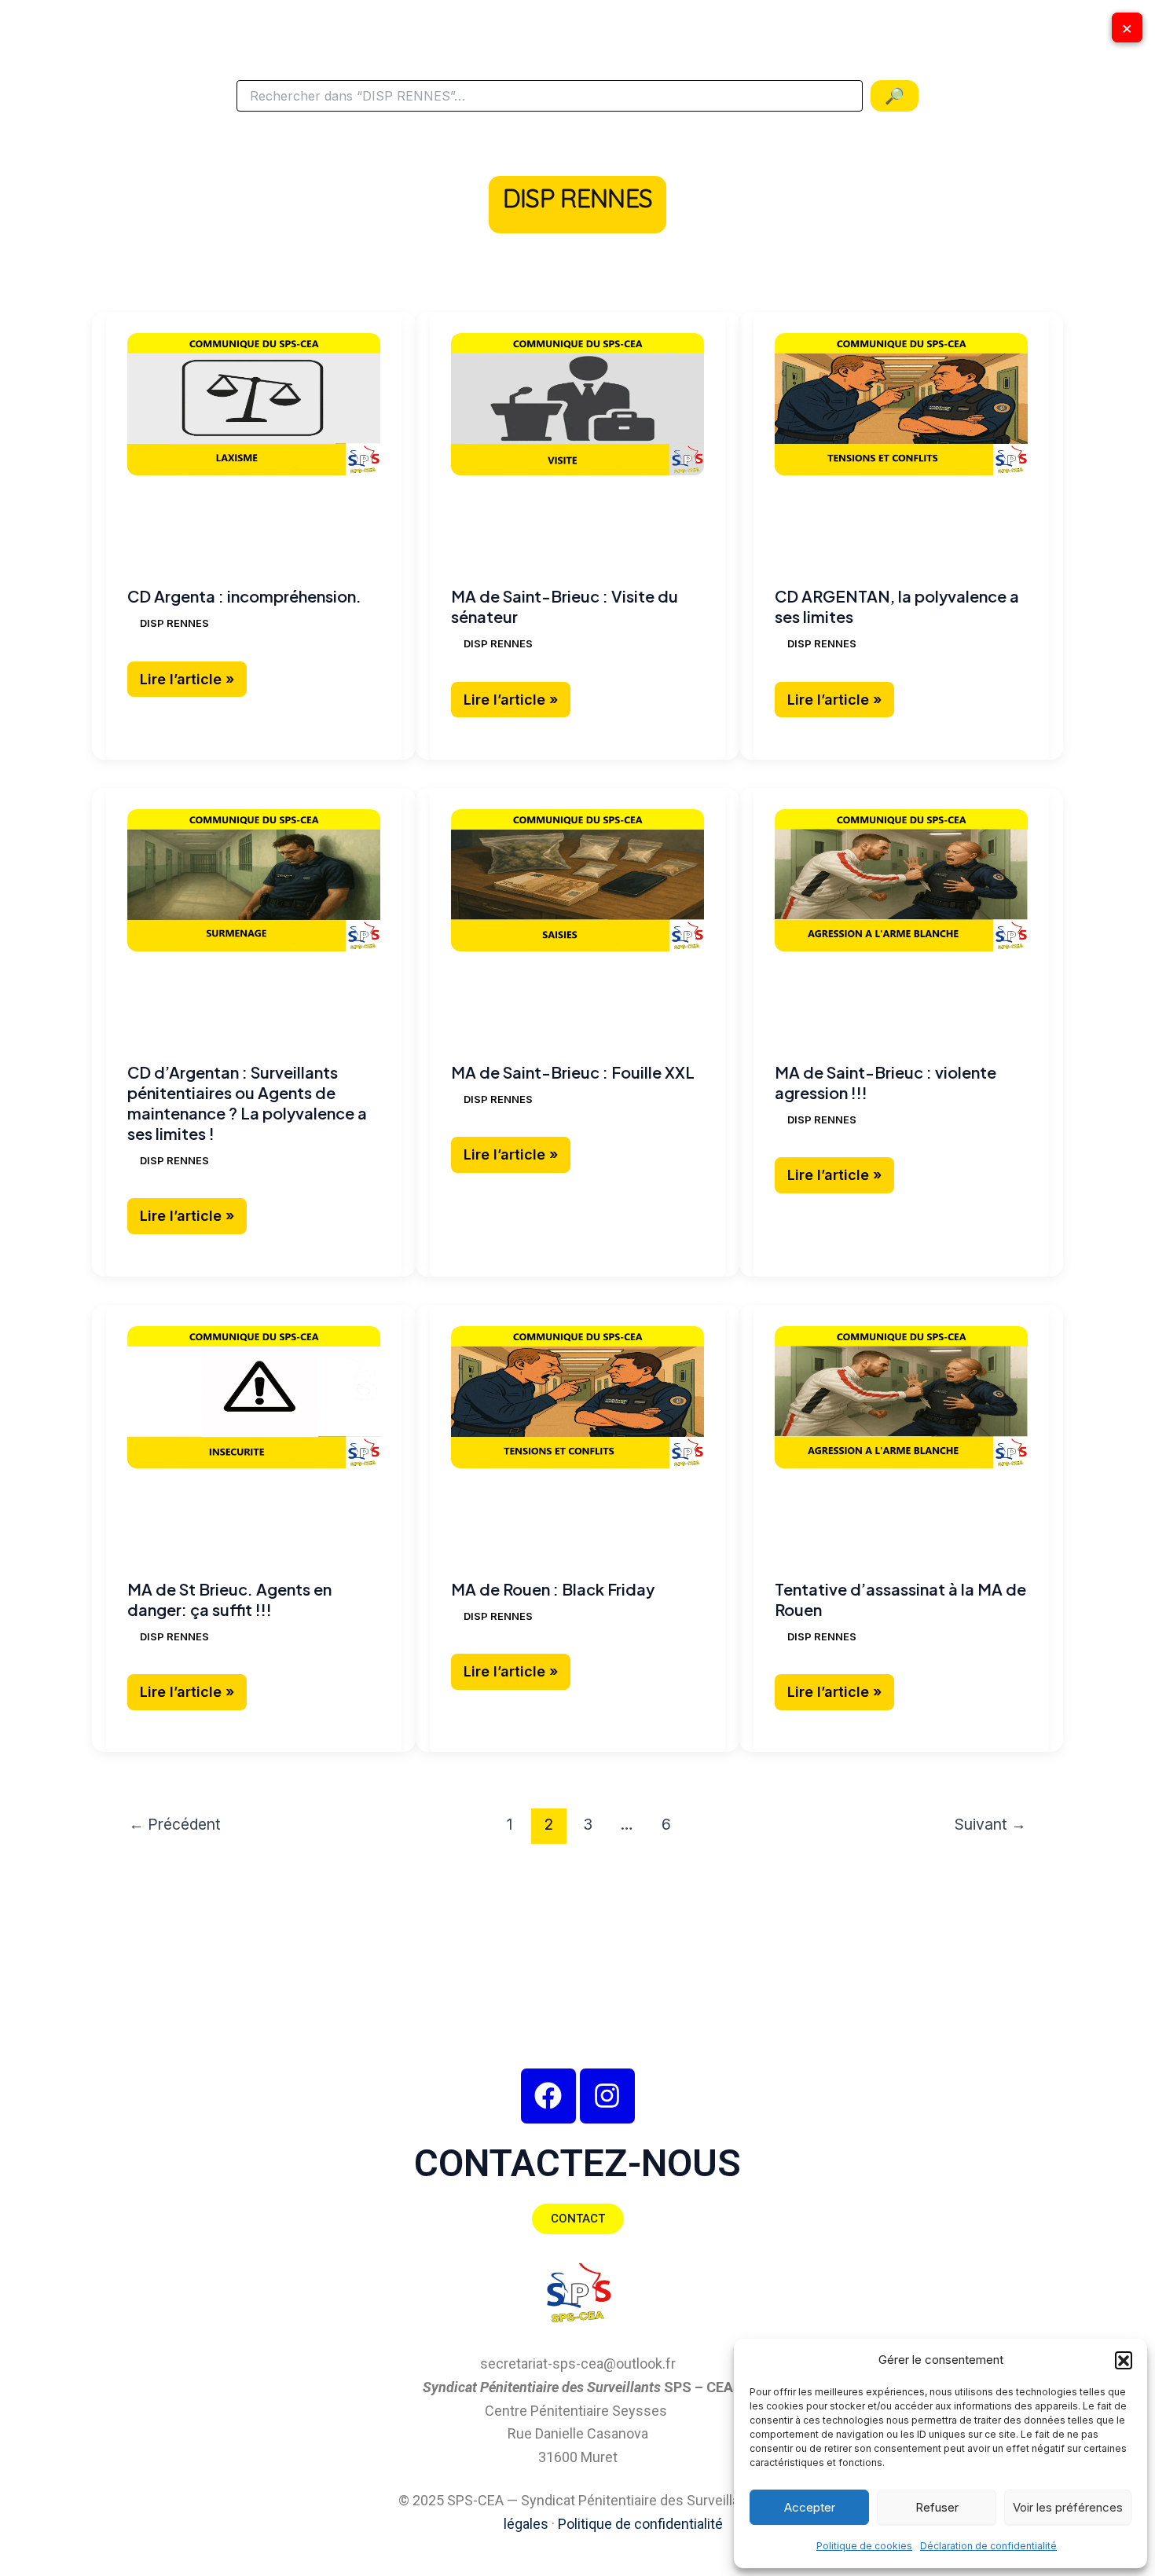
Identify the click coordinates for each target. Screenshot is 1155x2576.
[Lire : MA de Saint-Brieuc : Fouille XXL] (577, 880)
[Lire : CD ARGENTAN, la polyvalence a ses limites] (901, 404)
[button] (1124, 2360)
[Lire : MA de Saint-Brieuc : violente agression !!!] (901, 880)
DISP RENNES (174, 623)
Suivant (990, 1824)
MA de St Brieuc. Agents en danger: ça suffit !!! (229, 1599)
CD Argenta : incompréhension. (244, 596)
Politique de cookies (864, 2546)
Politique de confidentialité (640, 2524)
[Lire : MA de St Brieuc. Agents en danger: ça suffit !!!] (254, 1397)
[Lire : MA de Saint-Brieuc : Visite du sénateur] (577, 404)
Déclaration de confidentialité (988, 2546)
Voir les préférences (1068, 2507)
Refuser (937, 2507)
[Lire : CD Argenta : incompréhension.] (254, 404)
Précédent (175, 1824)
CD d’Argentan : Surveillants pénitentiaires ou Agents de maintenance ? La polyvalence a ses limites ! (247, 1103)
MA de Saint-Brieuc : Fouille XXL (573, 1072)
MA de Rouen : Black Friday (553, 1589)
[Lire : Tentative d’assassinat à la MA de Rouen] (901, 1397)
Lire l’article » (193, 674)
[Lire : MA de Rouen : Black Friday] (577, 1397)
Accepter (810, 2507)
